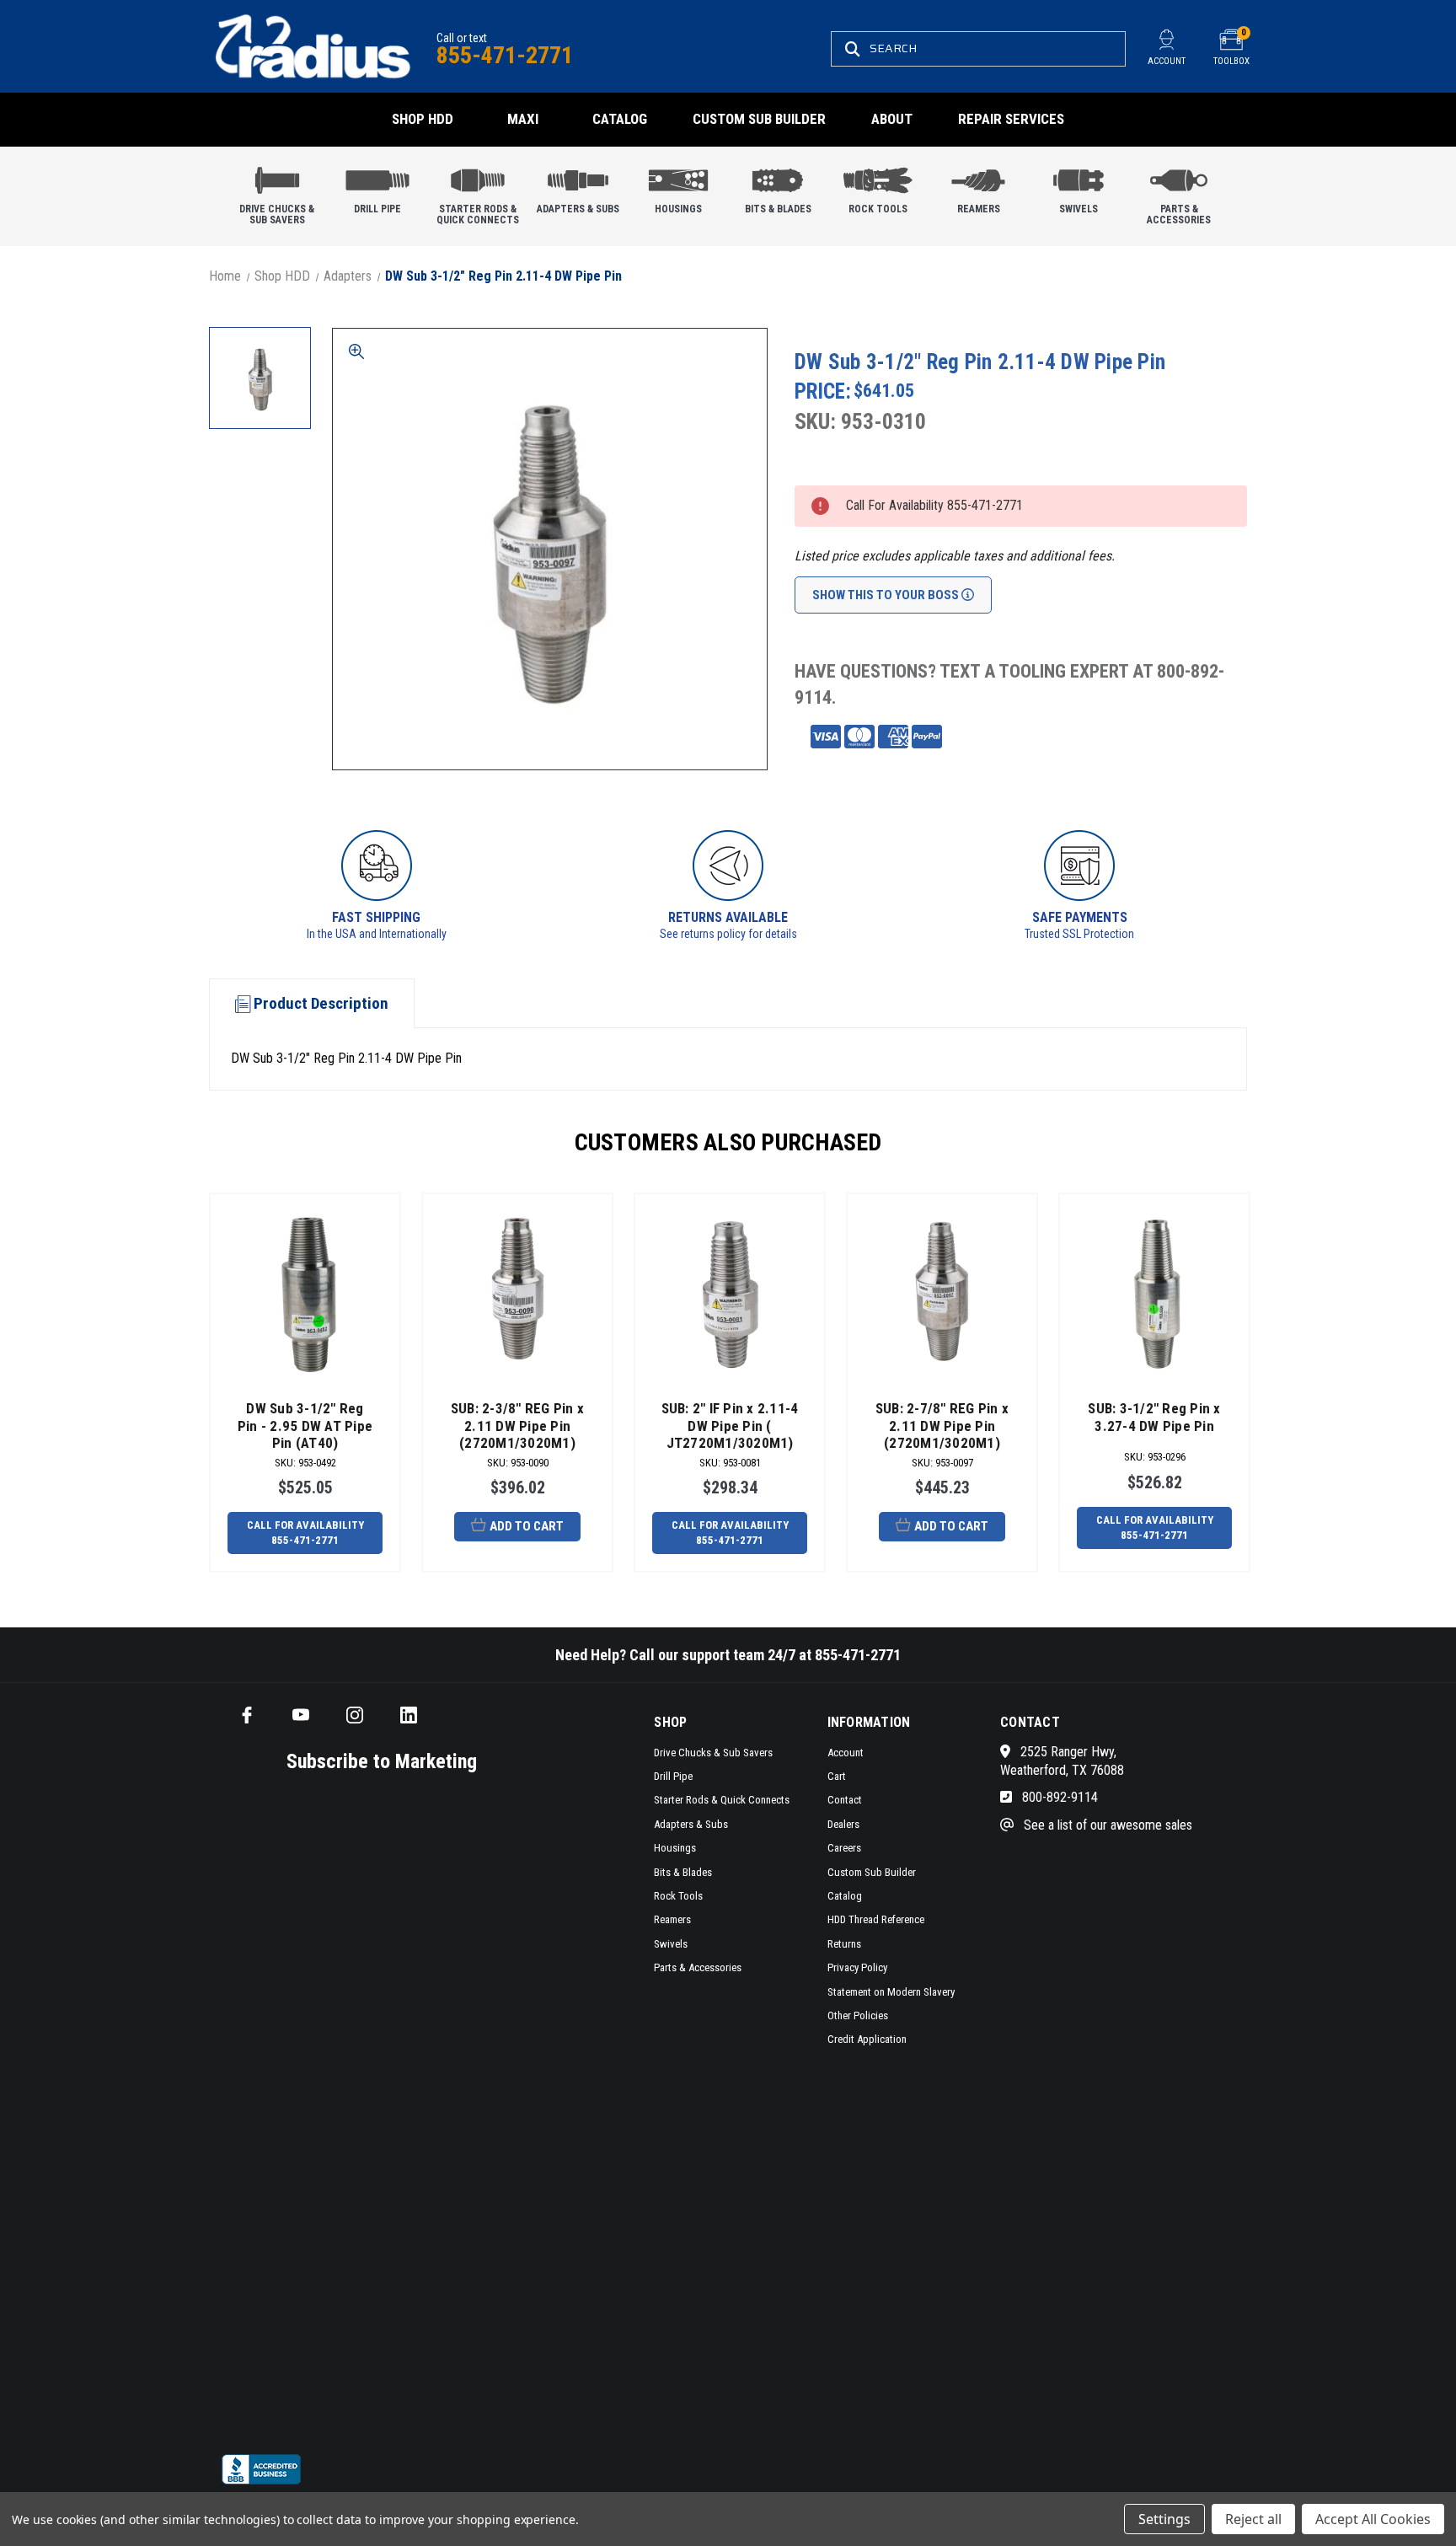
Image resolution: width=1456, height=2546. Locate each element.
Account (846, 1753)
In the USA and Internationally (377, 934)
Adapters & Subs (578, 209)
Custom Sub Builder (759, 119)
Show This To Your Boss (887, 595)
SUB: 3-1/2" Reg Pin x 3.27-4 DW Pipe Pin (1154, 1417)
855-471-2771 (505, 55)
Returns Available (728, 917)
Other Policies (858, 2015)
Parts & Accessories (1179, 214)
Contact (845, 1800)
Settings (1164, 2519)
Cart (837, 1776)
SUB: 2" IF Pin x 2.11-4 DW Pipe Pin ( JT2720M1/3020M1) (730, 1426)
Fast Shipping (376, 917)
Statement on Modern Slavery (891, 1992)
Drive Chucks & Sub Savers (277, 214)
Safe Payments (1080, 917)
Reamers (979, 209)
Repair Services (1011, 119)
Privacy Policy (857, 1967)
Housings (678, 209)
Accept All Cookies (1373, 2519)
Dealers (843, 1824)
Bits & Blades (778, 209)
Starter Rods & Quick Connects (478, 214)
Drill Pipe (377, 209)
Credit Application (867, 2039)
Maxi (523, 119)
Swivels (1079, 209)
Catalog (620, 119)
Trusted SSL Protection (1079, 934)
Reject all (1253, 2519)
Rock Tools (878, 209)
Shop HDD (423, 119)
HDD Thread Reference (876, 1919)
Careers (844, 1848)
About (892, 119)
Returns (844, 1944)
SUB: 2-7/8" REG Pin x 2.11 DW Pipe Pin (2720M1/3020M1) (942, 1426)
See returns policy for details (728, 934)
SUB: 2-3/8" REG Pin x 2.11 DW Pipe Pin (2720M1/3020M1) (517, 1426)
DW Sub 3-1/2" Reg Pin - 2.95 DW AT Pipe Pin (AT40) (305, 1426)
